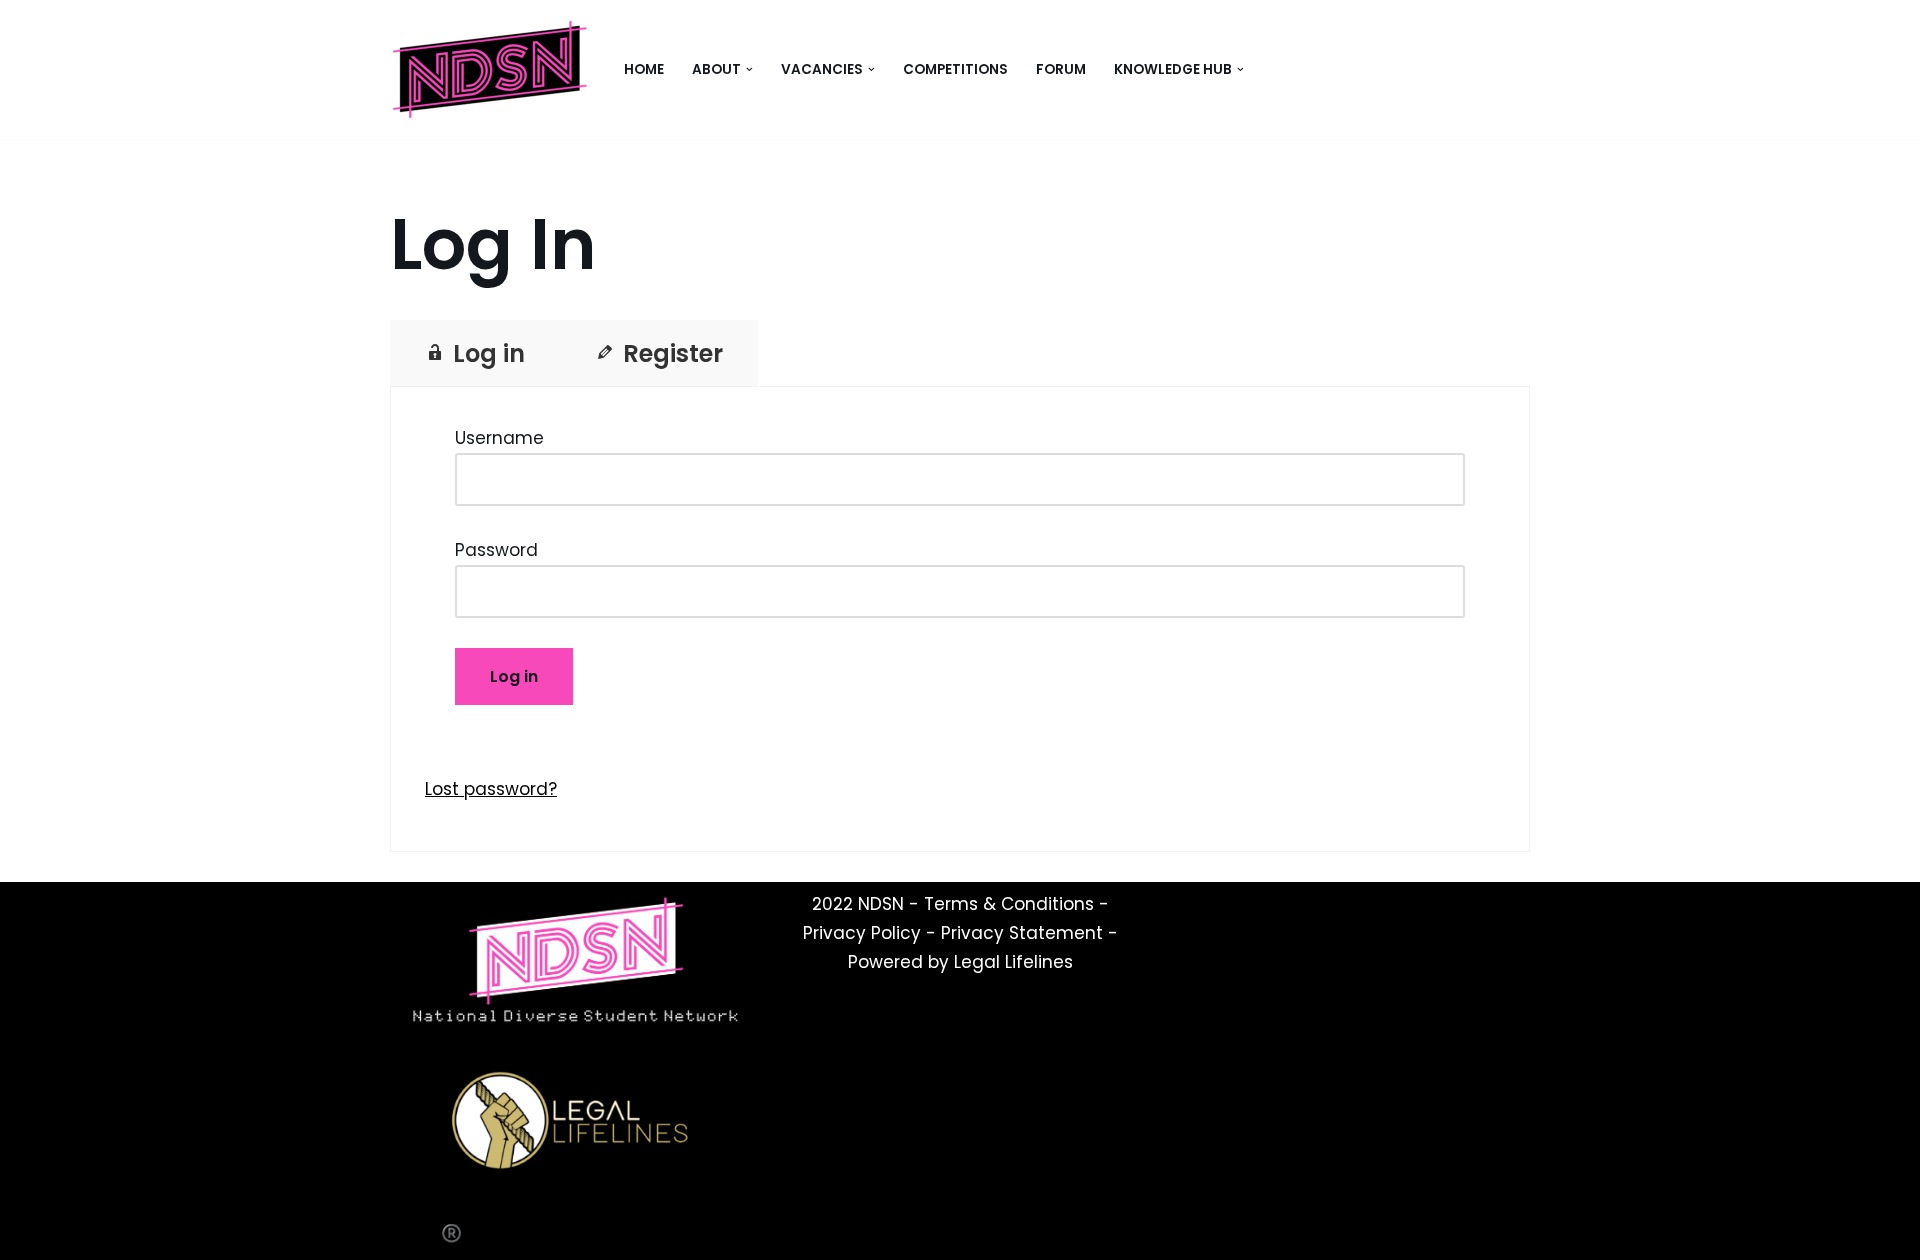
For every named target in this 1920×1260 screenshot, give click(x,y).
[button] (749, 69)
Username (499, 438)
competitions (955, 69)
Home (644, 69)
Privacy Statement (1022, 933)
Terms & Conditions (1009, 904)
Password (496, 550)
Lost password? (491, 789)
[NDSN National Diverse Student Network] (490, 69)
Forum (1061, 69)
